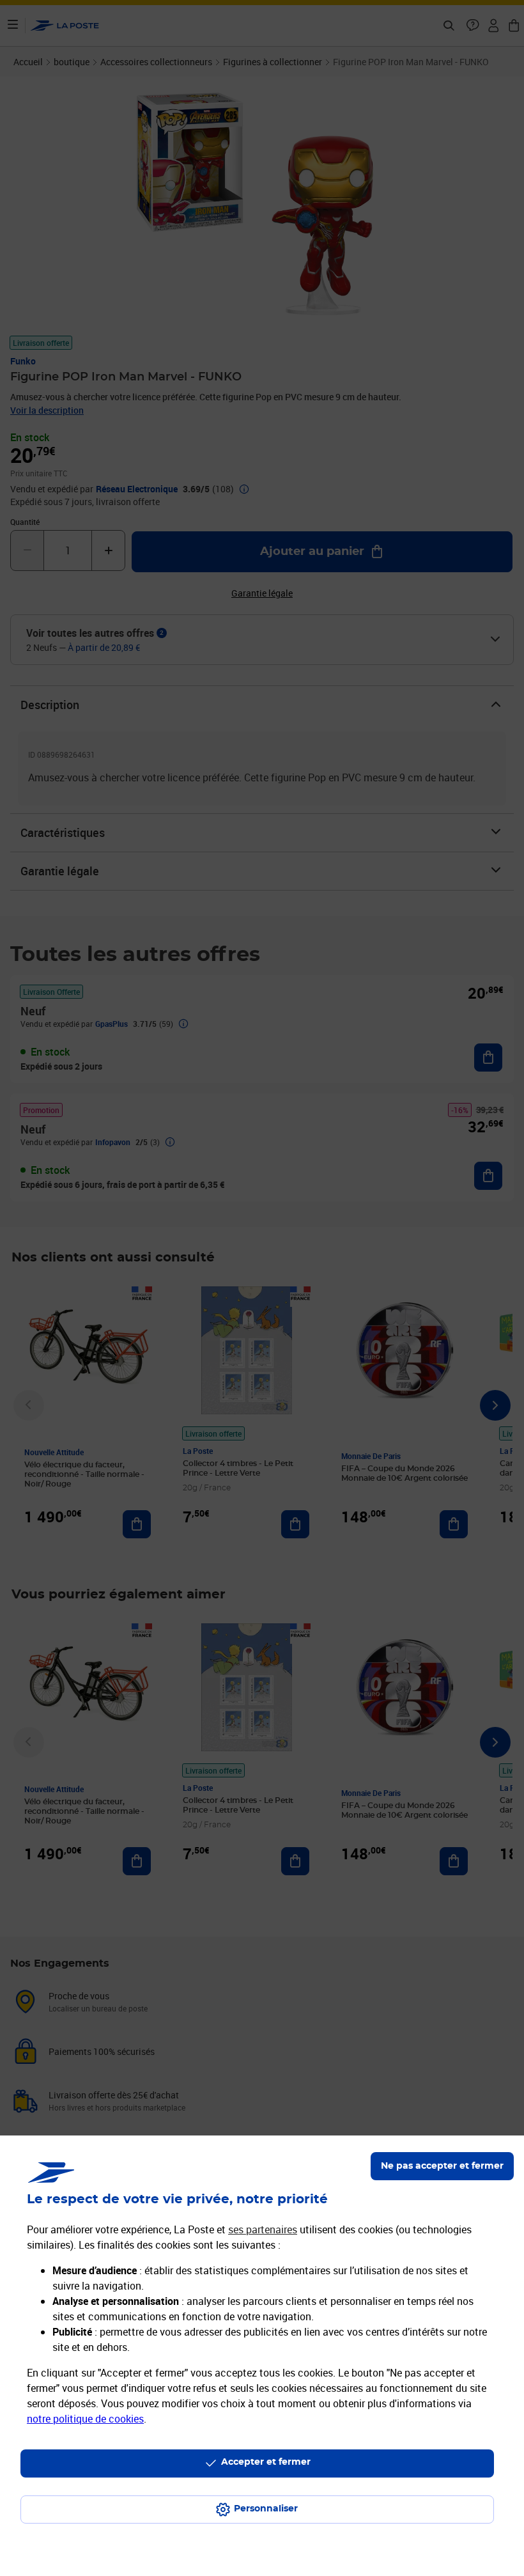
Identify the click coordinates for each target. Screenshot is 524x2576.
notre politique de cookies (85, 2419)
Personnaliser (266, 2509)
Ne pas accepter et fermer (442, 2166)
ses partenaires (263, 2229)
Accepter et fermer (266, 2462)
